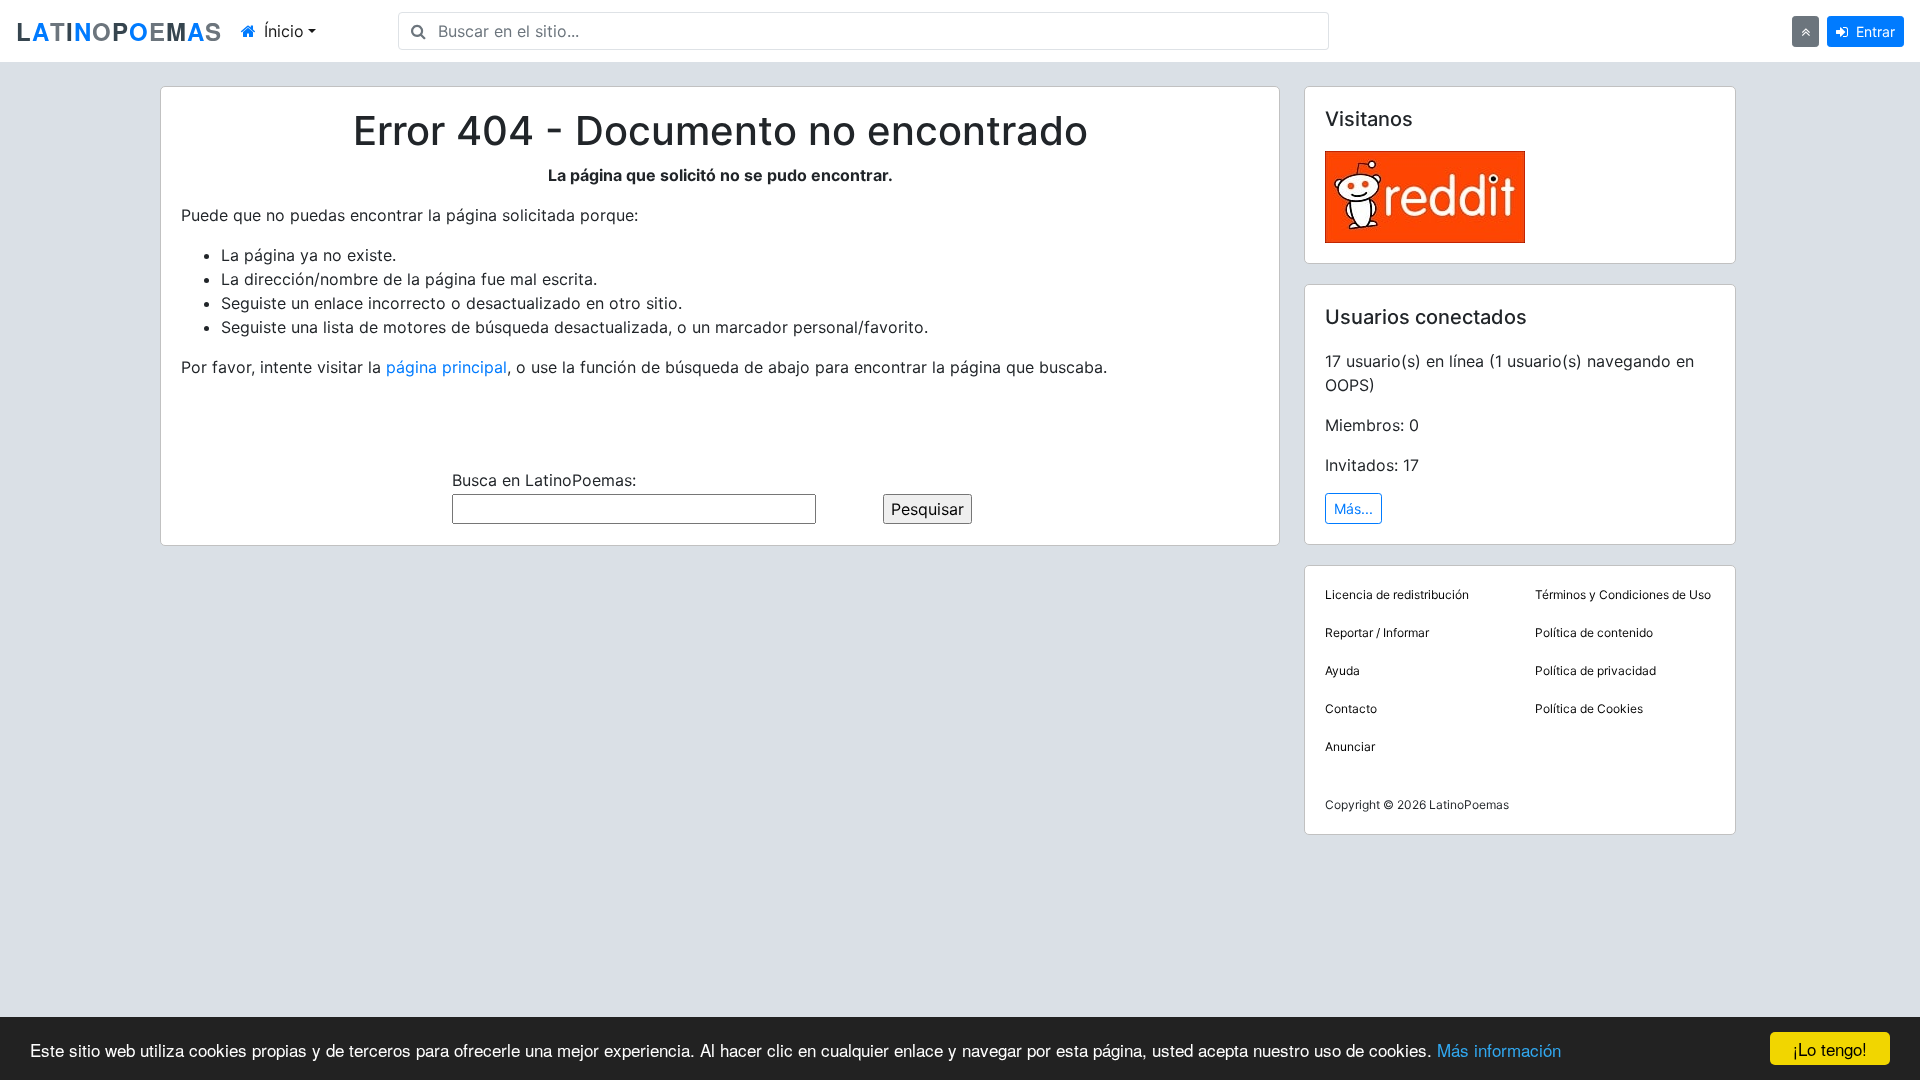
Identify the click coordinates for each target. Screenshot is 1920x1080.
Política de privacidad (1595, 670)
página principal (446, 367)
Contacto (1351, 708)
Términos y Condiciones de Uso (1623, 594)
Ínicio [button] (284, 31)
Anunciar (1350, 746)
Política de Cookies (1589, 708)
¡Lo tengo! (1830, 1048)
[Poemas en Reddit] (1425, 195)
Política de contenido (1594, 632)
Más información (1499, 1049)
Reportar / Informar (1377, 632)
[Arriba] (1805, 31)
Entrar (1875, 31)
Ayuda (1342, 670)
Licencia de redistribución (1397, 594)
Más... (1353, 508)
